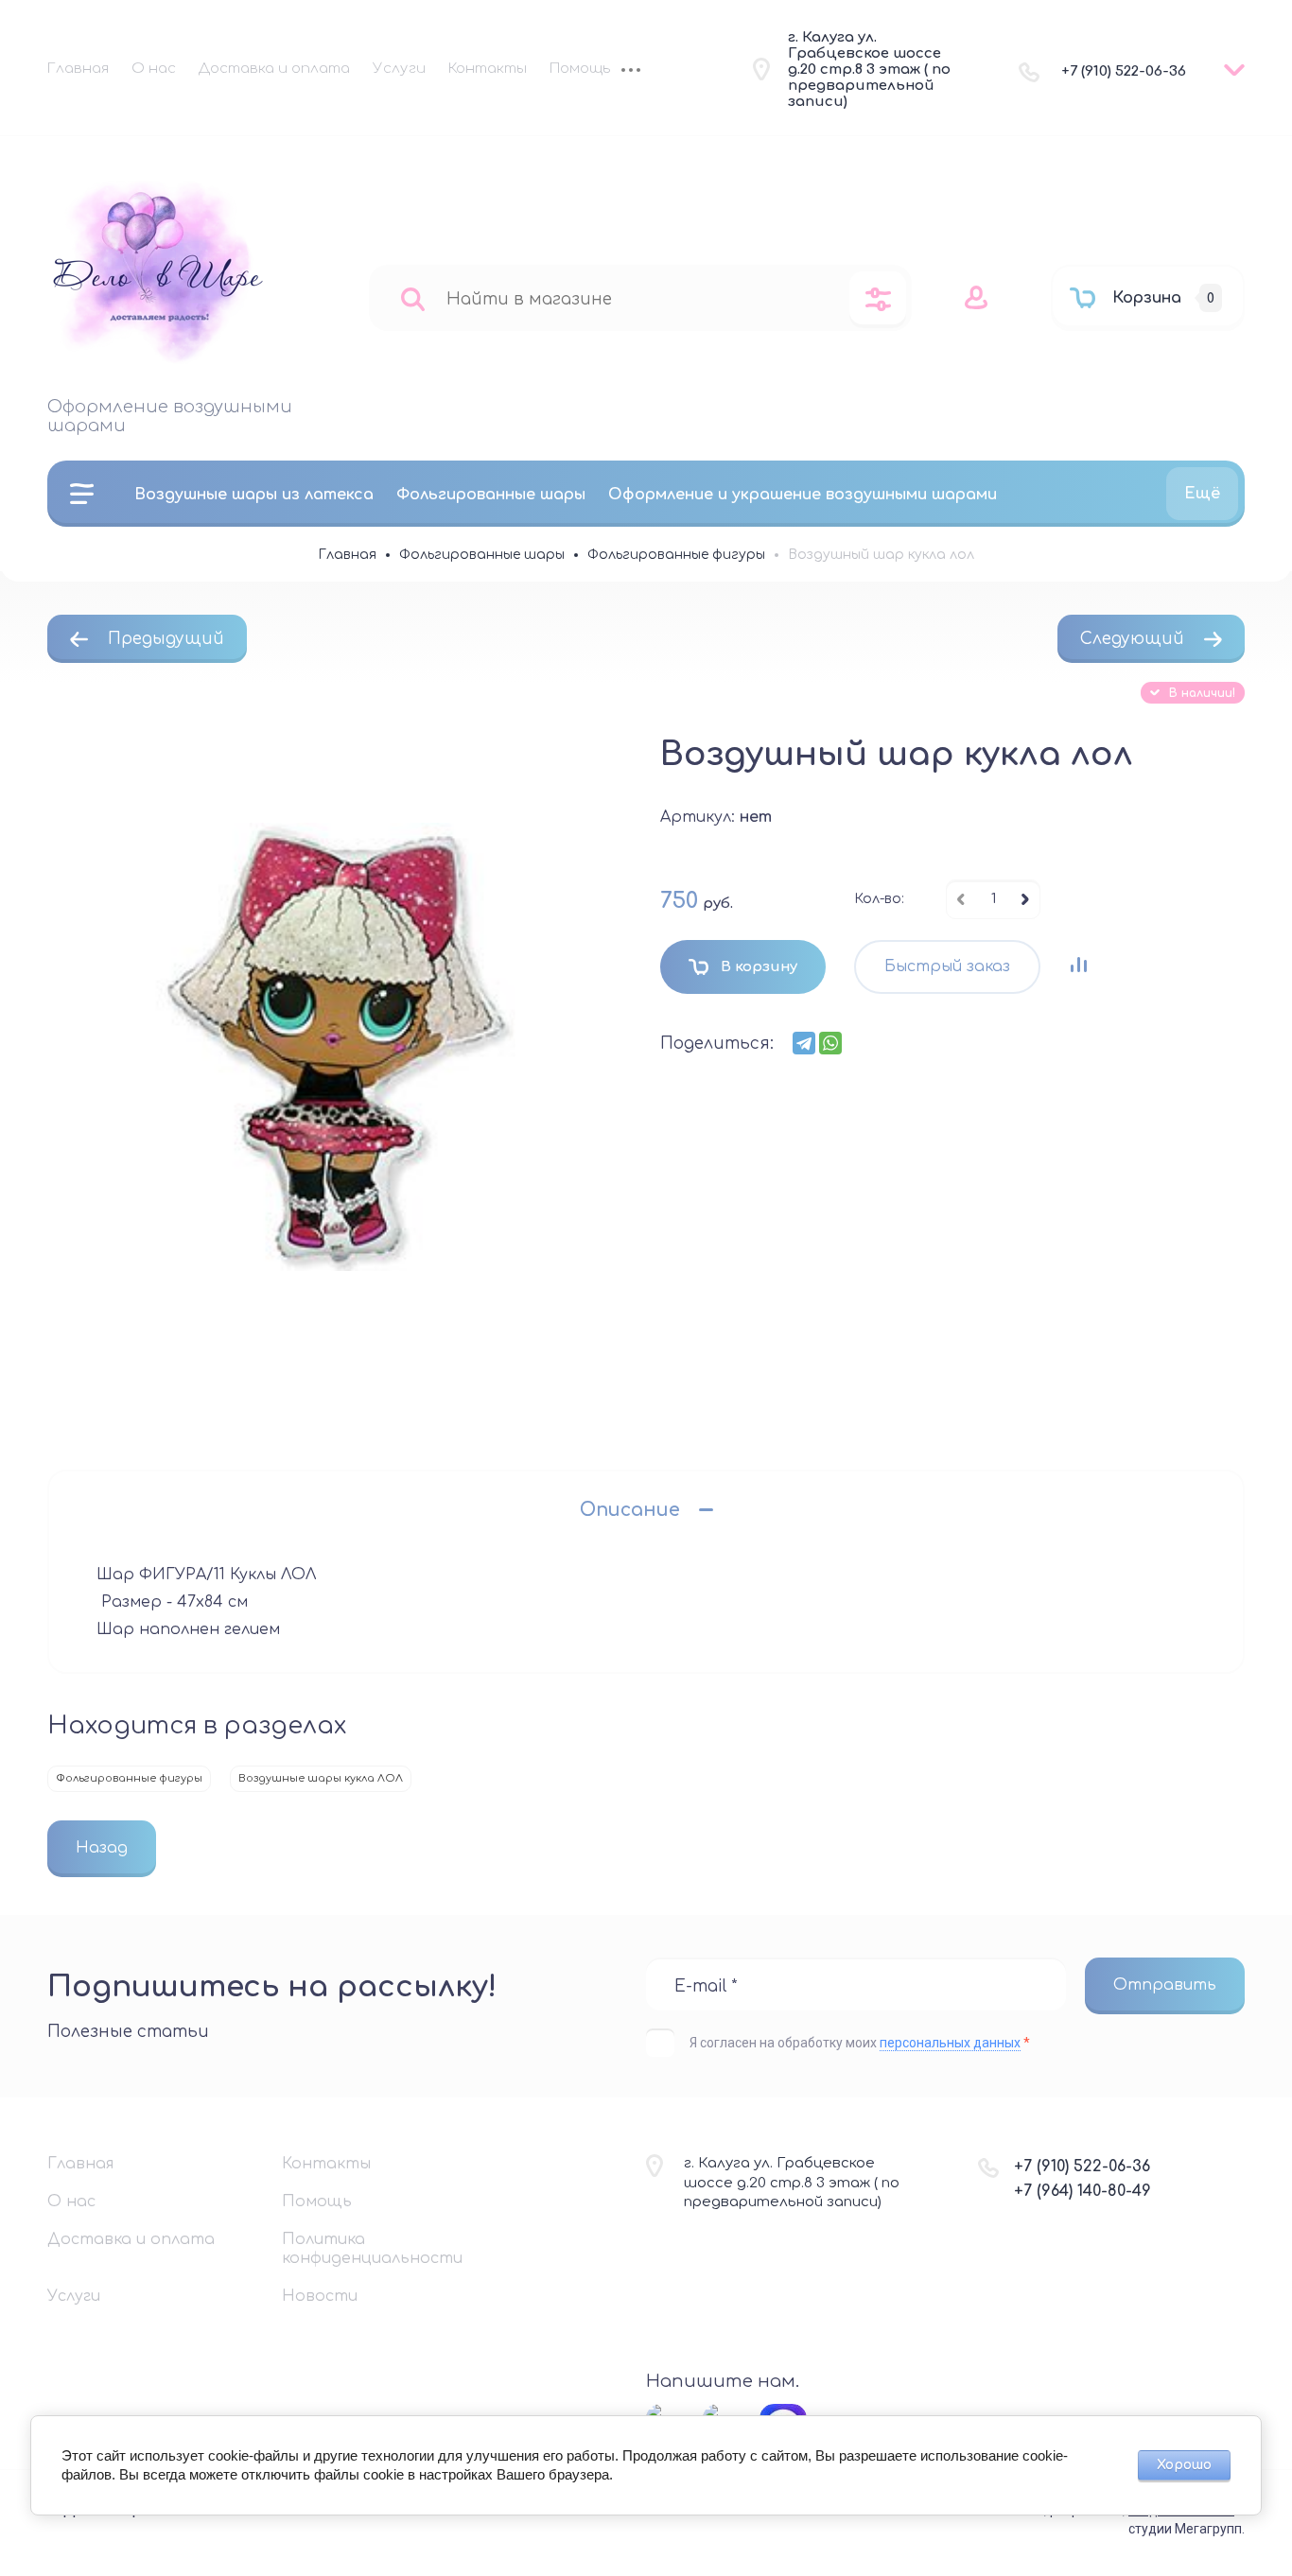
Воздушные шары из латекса (254, 495)
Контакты (488, 69)
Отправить (1165, 1985)
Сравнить (1078, 965)
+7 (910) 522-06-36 (1124, 71)
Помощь (580, 69)
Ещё (1202, 494)
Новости (320, 2296)
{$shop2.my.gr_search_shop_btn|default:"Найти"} (413, 298)
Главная (78, 69)
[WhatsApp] (830, 1043)
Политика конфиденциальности (372, 2249)
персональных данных (950, 2043)
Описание (630, 1510)
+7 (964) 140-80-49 (1082, 2191)
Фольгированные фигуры (129, 1778)
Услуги (399, 69)
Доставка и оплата (274, 69)
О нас (154, 69)
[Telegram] (804, 1043)
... (631, 72)
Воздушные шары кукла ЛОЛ (321, 1778)
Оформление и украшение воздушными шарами (803, 495)
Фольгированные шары (491, 495)
